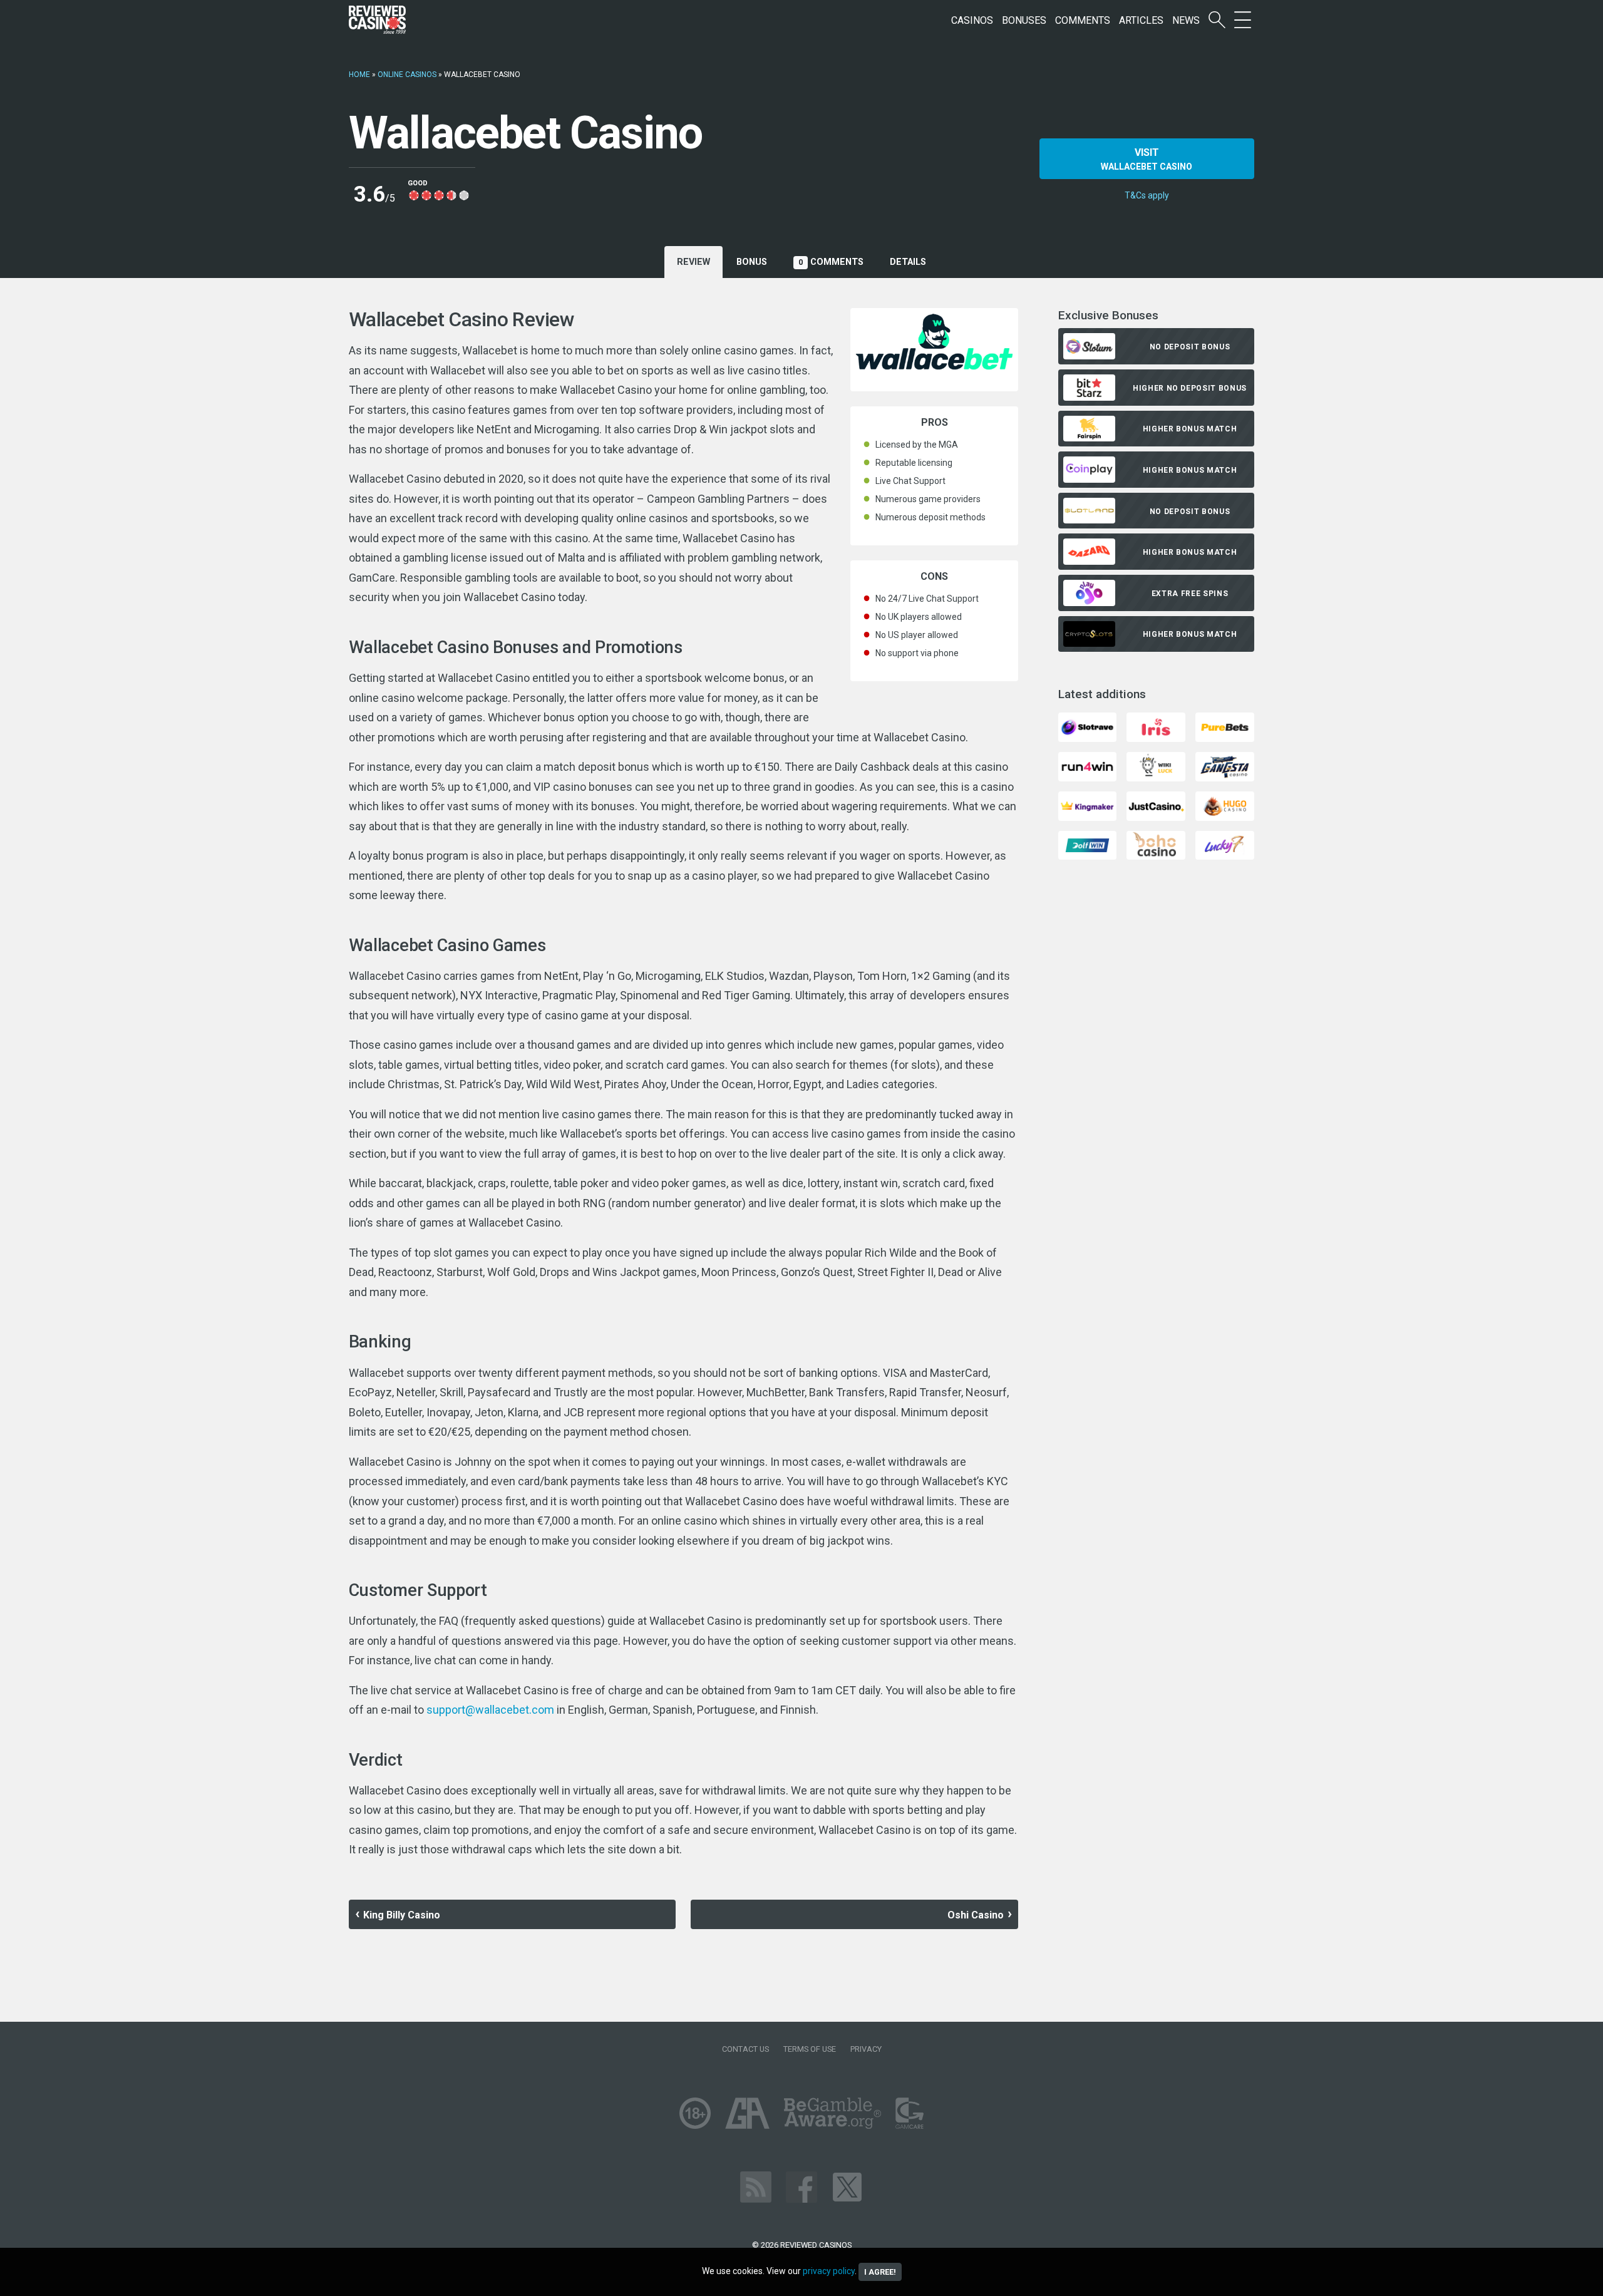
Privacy (866, 2049)
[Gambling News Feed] (756, 2186)
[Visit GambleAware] (832, 2112)
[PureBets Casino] (1225, 727)
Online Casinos (407, 75)
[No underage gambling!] (695, 2112)
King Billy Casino (402, 1915)
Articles (1141, 20)
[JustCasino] (1156, 805)
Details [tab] (908, 262)
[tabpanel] (683, 1084)
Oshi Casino (976, 1915)
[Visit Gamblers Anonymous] (747, 2112)
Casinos (972, 20)
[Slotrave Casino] (1088, 727)
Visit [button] (1147, 159)
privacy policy (829, 2271)
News (1186, 20)
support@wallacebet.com (490, 1710)
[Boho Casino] (1156, 844)
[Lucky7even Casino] (1225, 844)
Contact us (745, 2049)
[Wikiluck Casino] (1156, 765)
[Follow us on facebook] (801, 2186)
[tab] (752, 262)
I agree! (880, 2272)
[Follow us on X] (847, 2186)
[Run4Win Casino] (1088, 765)
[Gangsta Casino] (1225, 765)
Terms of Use (810, 2049)
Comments (1083, 20)
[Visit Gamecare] (910, 2112)
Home (359, 75)
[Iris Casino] (1156, 727)
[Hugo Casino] (1225, 805)
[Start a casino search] (1217, 20)
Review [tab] (693, 262)
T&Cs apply (1147, 195)
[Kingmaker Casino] (1088, 805)
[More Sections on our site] (1243, 20)
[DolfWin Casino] (1088, 844)
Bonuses (1024, 20)
